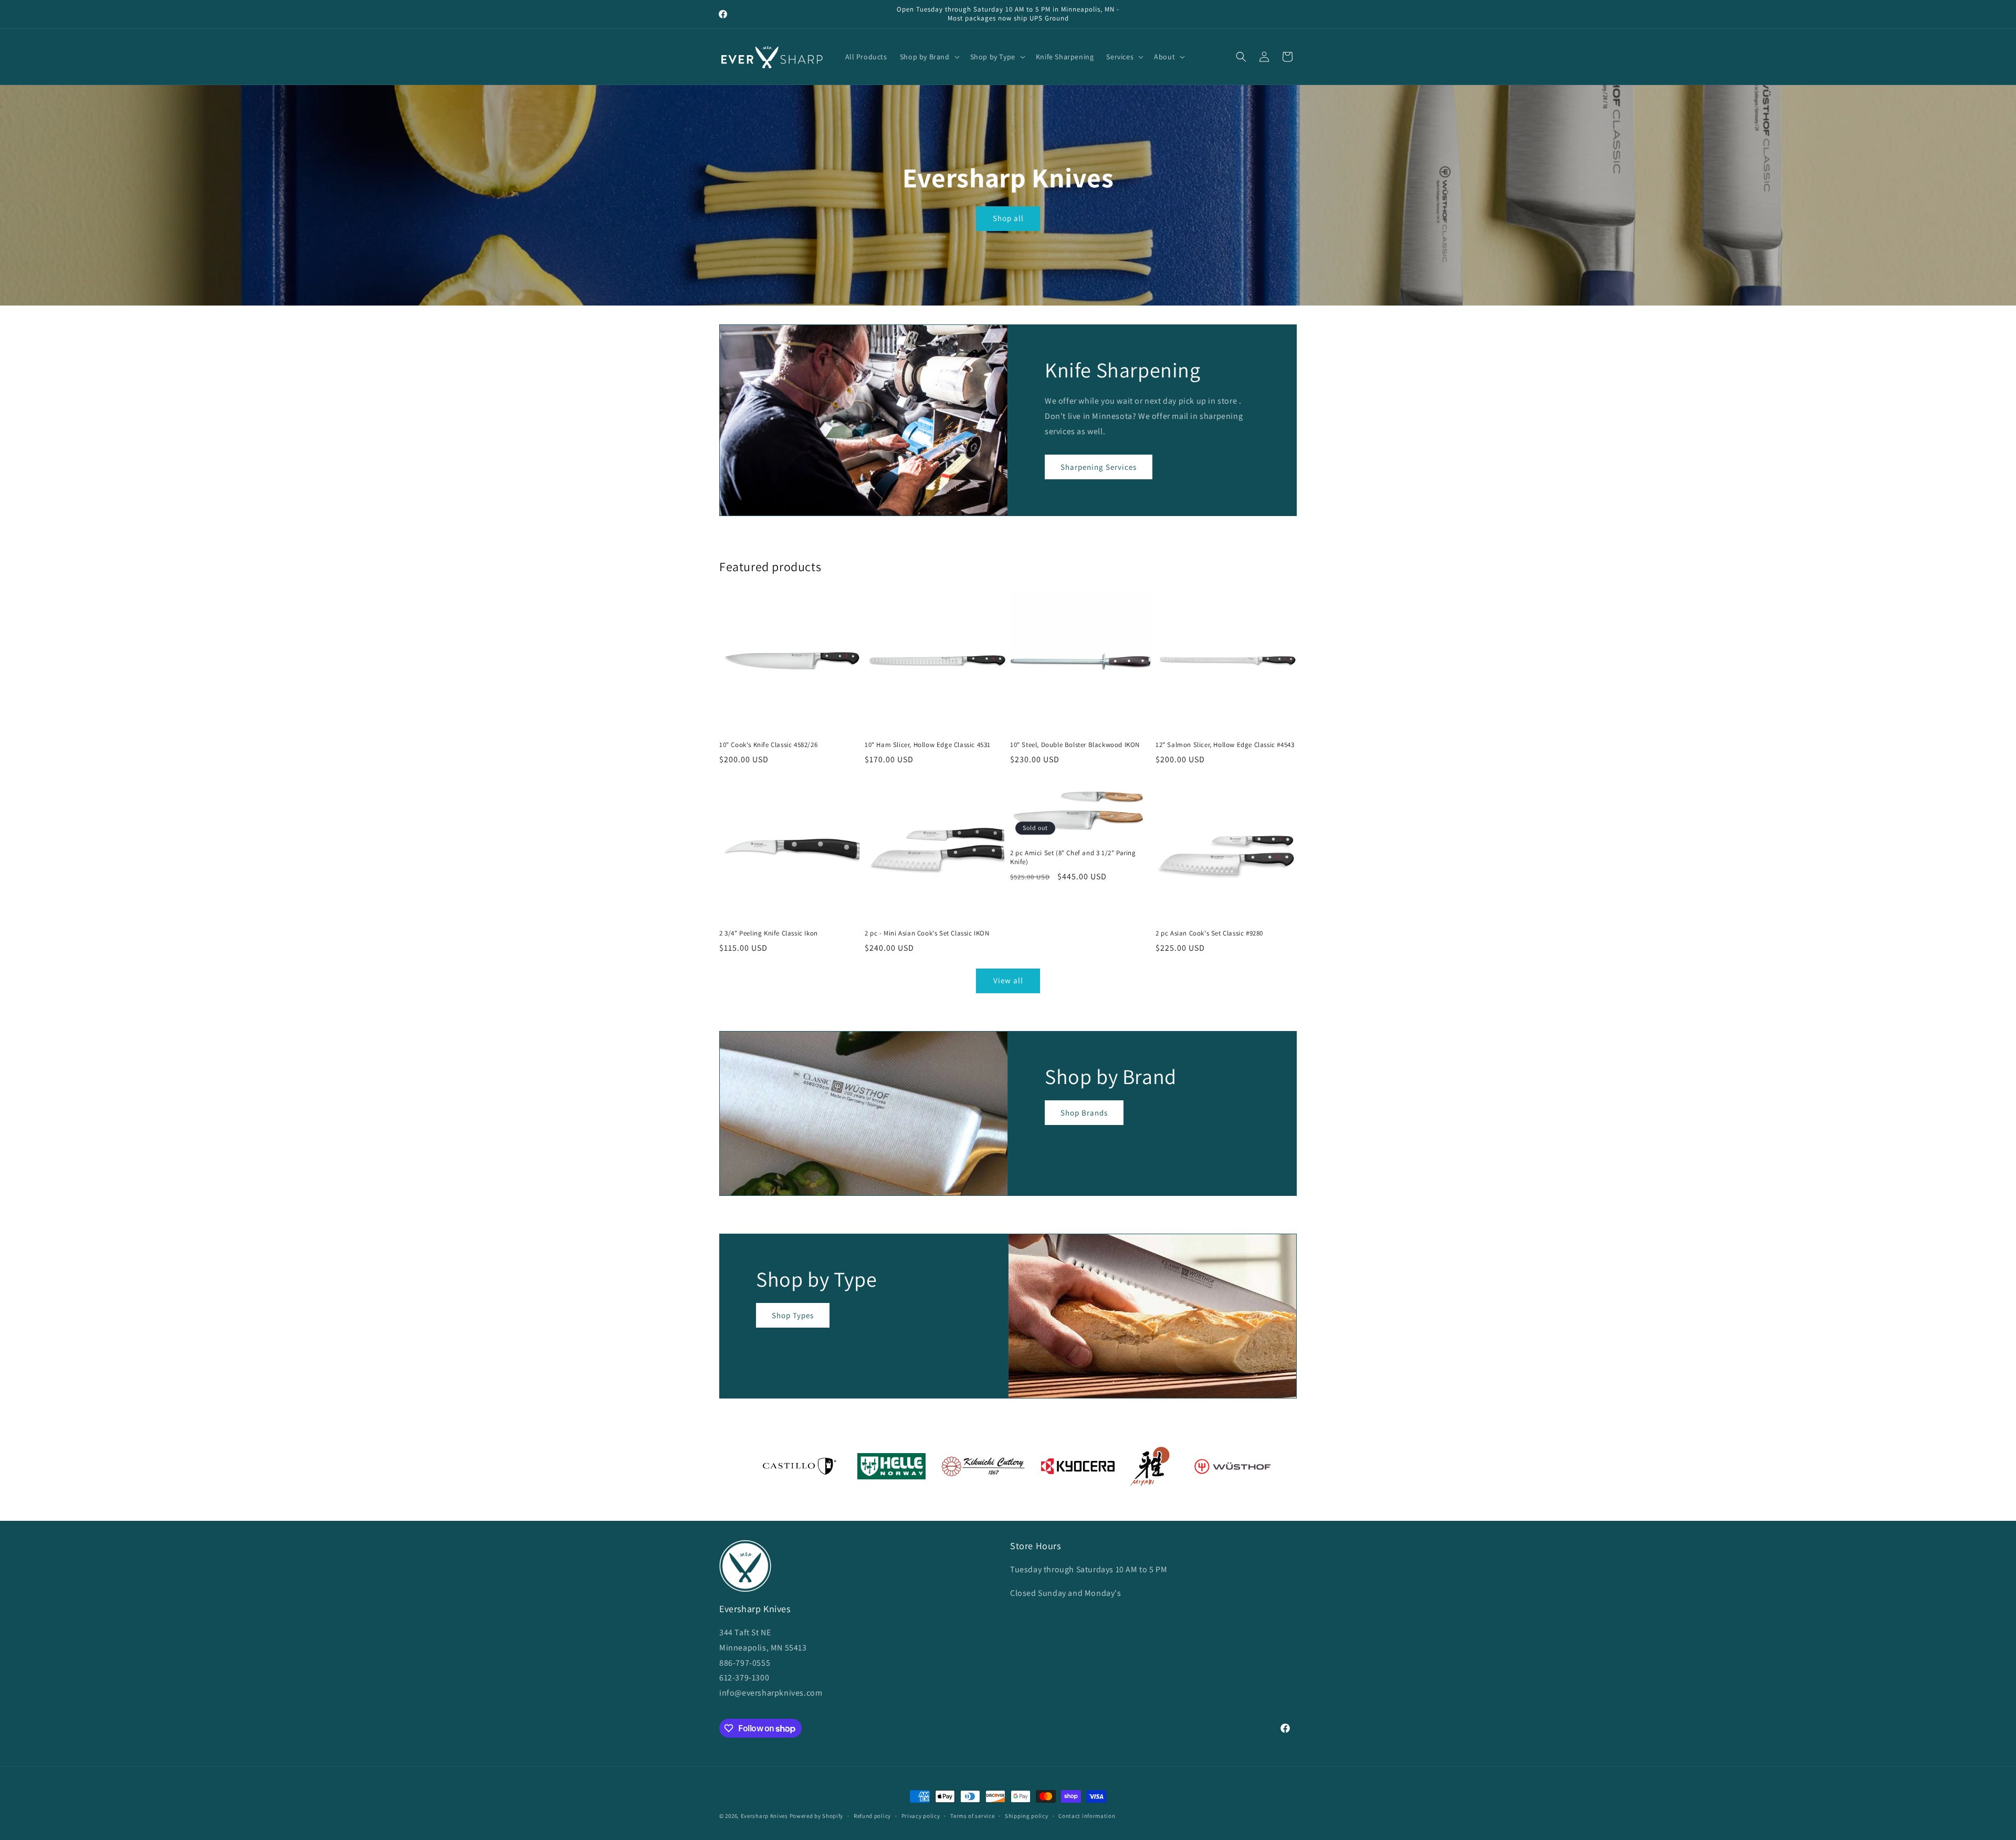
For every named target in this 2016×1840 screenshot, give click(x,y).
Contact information (1087, 1816)
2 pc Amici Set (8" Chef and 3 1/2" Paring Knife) (1073, 858)
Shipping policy (1027, 1816)
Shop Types (793, 1315)
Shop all (1008, 218)
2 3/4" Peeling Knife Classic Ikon (769, 933)
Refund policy (872, 1816)
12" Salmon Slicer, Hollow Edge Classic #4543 (1225, 745)
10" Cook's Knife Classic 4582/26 (768, 745)
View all (1008, 980)
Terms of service (972, 1816)
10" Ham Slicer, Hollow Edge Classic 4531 (928, 745)
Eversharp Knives (764, 1816)
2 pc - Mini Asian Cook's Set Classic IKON (927, 933)
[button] (929, 57)
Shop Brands (1084, 1112)
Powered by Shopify (817, 1816)
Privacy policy (921, 1816)
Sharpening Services (1099, 467)
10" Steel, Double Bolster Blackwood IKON (1075, 745)
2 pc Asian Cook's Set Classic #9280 (1209, 933)
